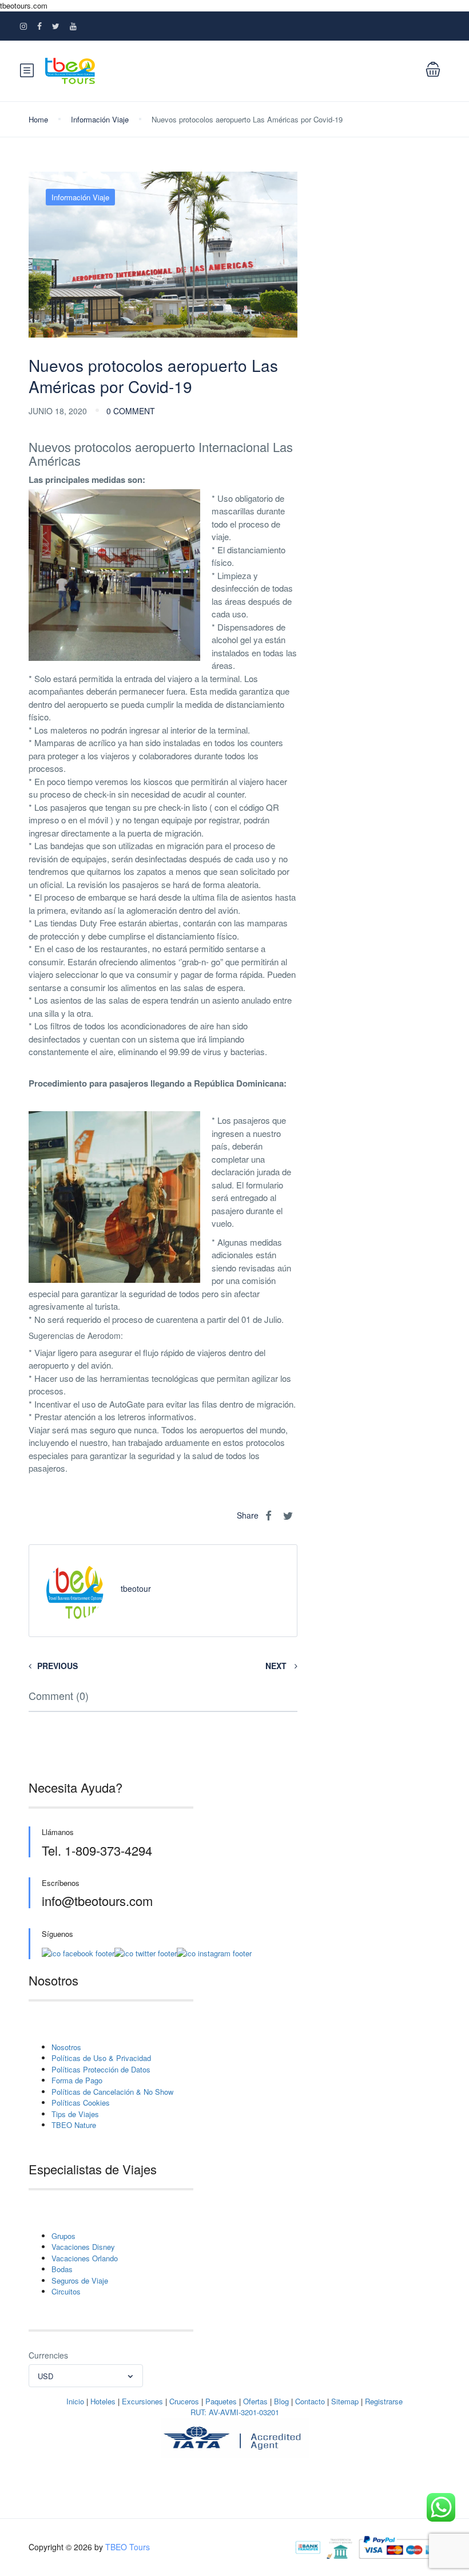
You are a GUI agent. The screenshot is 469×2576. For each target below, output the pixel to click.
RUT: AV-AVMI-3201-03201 (235, 2412)
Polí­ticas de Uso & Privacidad (101, 2058)
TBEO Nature (74, 2125)
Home (38, 119)
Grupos (63, 2236)
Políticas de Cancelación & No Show (112, 2092)
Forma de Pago (77, 2080)
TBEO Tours (128, 2547)
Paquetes (221, 2401)
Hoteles (103, 2401)
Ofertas (255, 2401)
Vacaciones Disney (83, 2247)
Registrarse (384, 2401)
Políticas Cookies (81, 2103)
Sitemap (345, 2401)
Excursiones (142, 2401)
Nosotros (66, 2047)
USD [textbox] (45, 2376)
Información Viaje (100, 119)
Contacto (310, 2401)
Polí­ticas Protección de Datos (101, 2069)
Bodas (62, 2269)
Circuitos (66, 2291)
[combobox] (86, 2376)
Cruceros (184, 2401)
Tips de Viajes (75, 2114)
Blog (281, 2401)
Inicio (75, 2401)
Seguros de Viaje (80, 2280)
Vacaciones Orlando (85, 2258)
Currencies (48, 2355)
